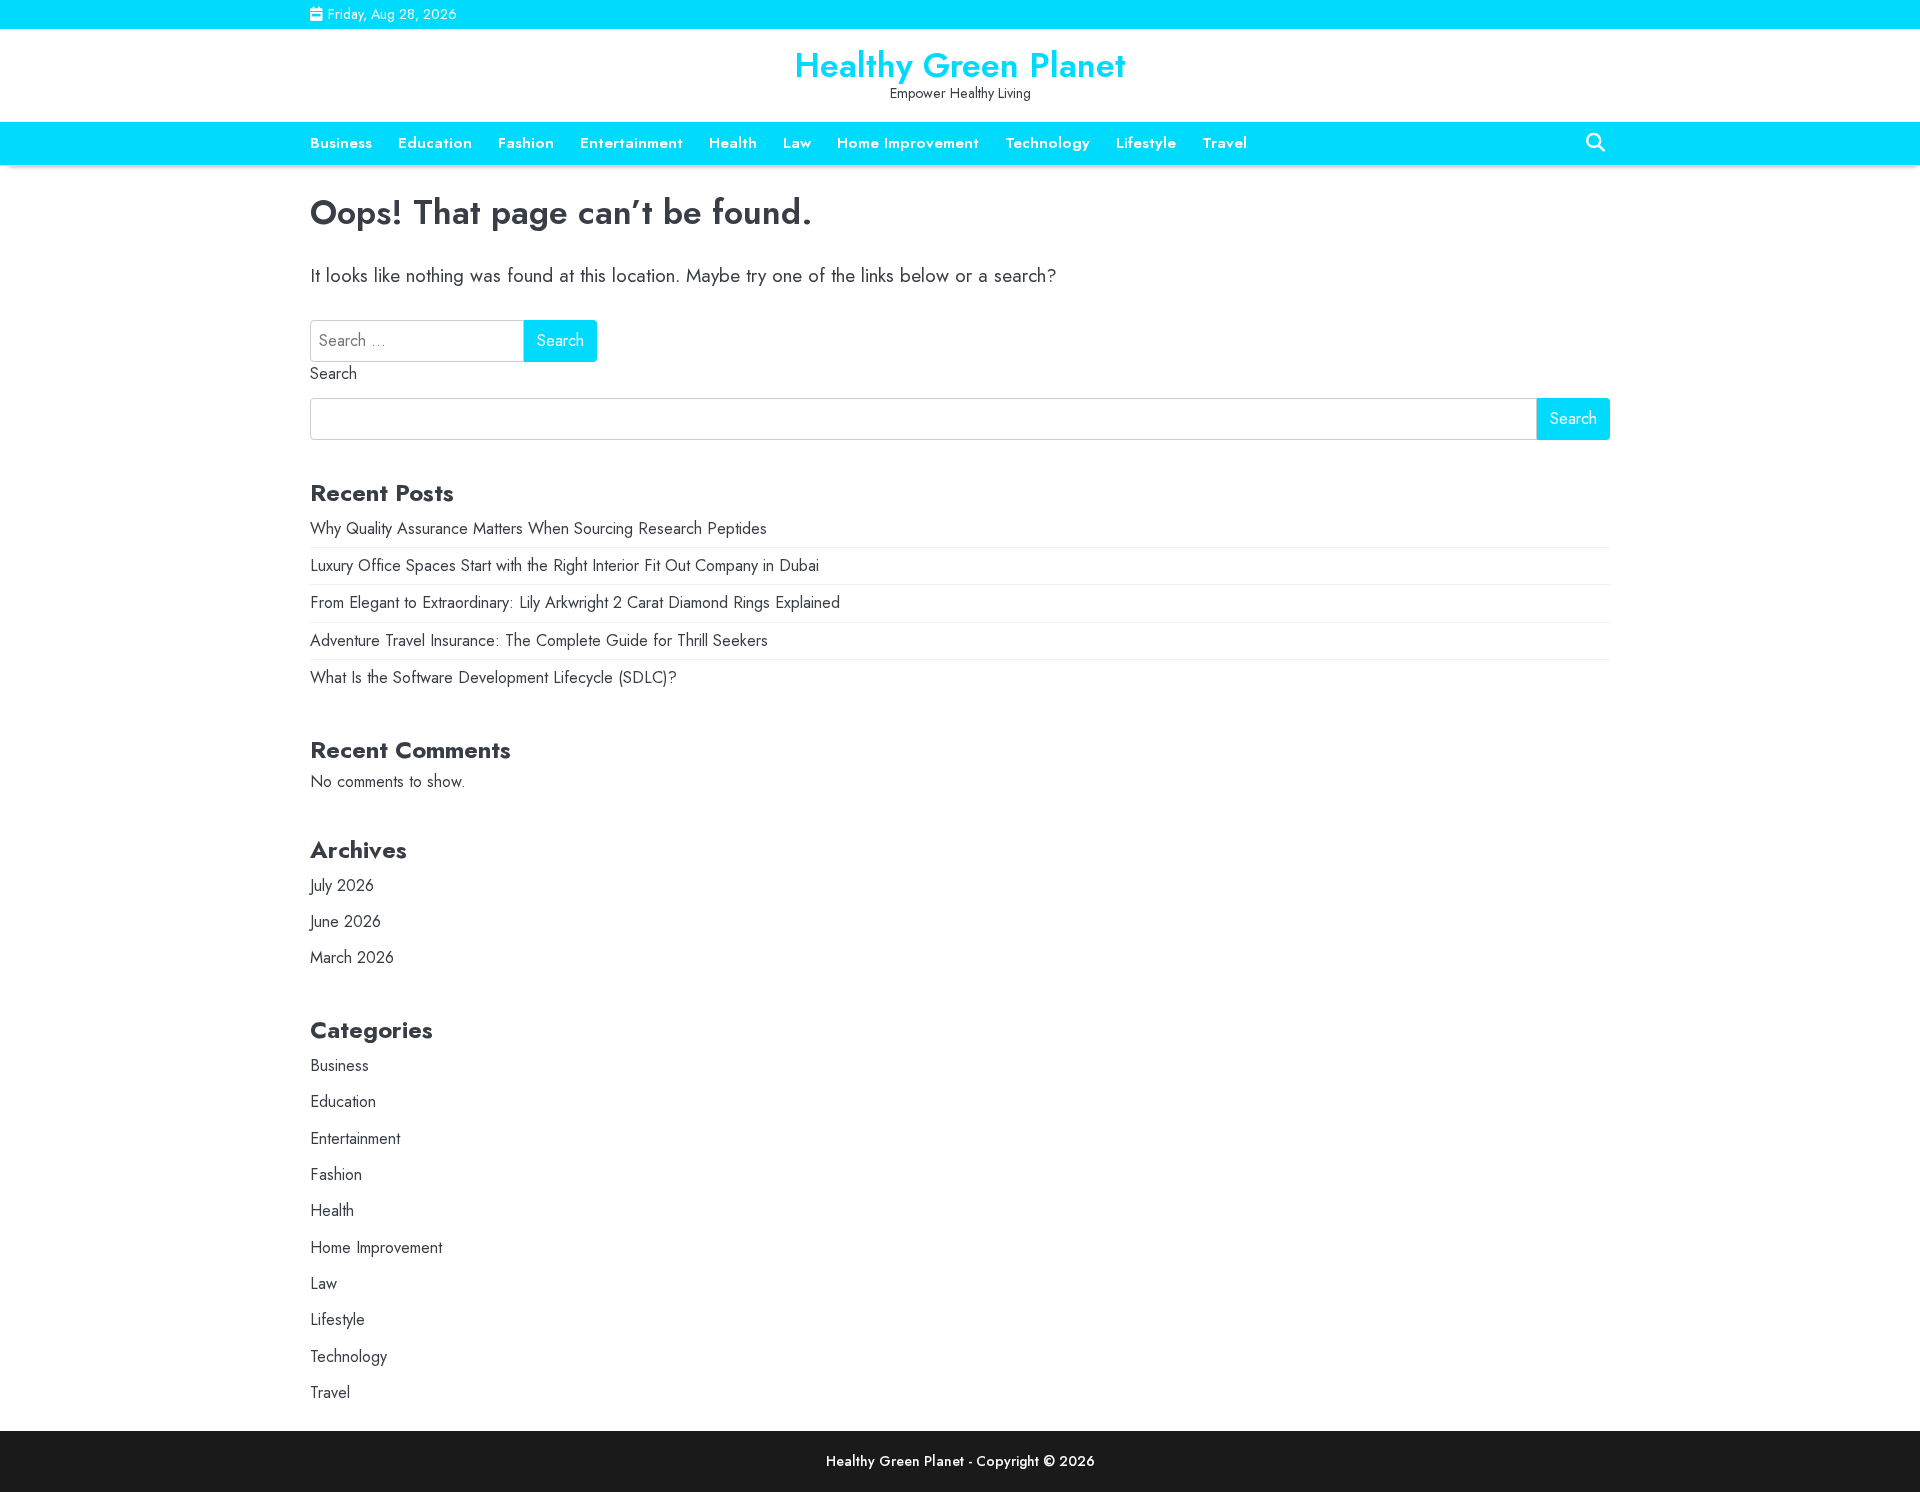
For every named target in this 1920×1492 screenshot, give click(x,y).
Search (333, 373)
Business (341, 143)
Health (733, 143)
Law (797, 143)
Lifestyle (1146, 143)
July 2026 (342, 885)
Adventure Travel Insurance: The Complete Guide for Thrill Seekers (539, 640)
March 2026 (352, 957)
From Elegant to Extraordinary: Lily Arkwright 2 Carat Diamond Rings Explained (575, 602)
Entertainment (631, 143)
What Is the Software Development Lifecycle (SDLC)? (493, 677)
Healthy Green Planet (960, 65)
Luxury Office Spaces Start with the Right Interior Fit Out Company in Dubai (564, 565)
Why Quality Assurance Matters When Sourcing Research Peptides (538, 528)
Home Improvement (908, 143)
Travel (1224, 143)
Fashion (526, 143)
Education (435, 143)
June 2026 (345, 921)
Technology (1047, 143)
